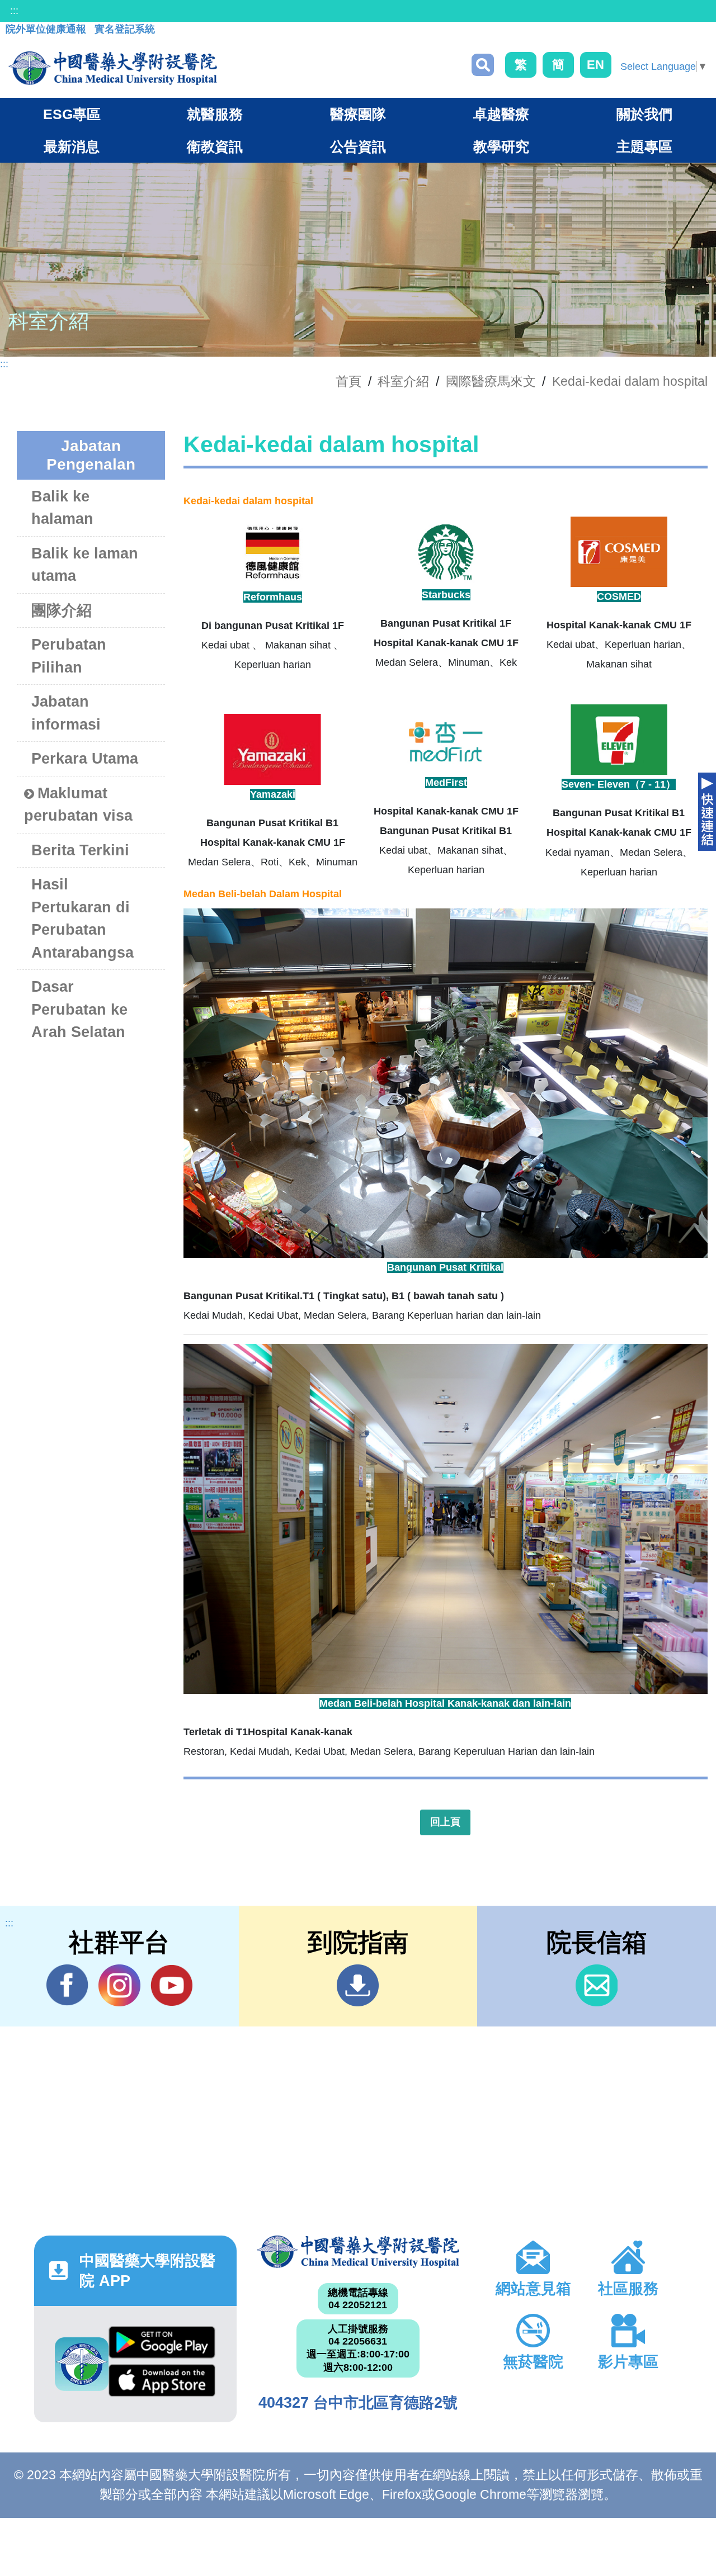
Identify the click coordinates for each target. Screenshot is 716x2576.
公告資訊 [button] (358, 146)
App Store (162, 2383)
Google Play (162, 2345)
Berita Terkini (80, 850)
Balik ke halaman (62, 508)
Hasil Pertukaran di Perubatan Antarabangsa (83, 918)
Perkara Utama (85, 759)
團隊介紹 (62, 610)
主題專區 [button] (644, 146)
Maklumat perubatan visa (78, 805)
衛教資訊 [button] (215, 146)
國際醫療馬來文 (491, 381)
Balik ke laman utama (85, 565)
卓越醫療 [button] (501, 114)
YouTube (171, 1985)
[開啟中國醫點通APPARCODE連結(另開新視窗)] (82, 2364)
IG (119, 1985)
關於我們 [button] (644, 114)
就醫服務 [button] (215, 114)
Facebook (67, 1985)
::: (14, 11)
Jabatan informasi (66, 713)
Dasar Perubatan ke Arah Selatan (79, 1009)
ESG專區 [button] (72, 114)
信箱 (597, 1985)
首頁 (348, 381)
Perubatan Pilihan (69, 656)
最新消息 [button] (72, 146)
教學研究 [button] (501, 146)
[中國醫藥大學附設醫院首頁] (113, 68)
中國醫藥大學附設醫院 (358, 2252)
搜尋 (483, 65)
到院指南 (358, 1985)
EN (595, 65)
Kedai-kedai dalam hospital (630, 381)
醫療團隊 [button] (358, 114)
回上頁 (445, 1822)
